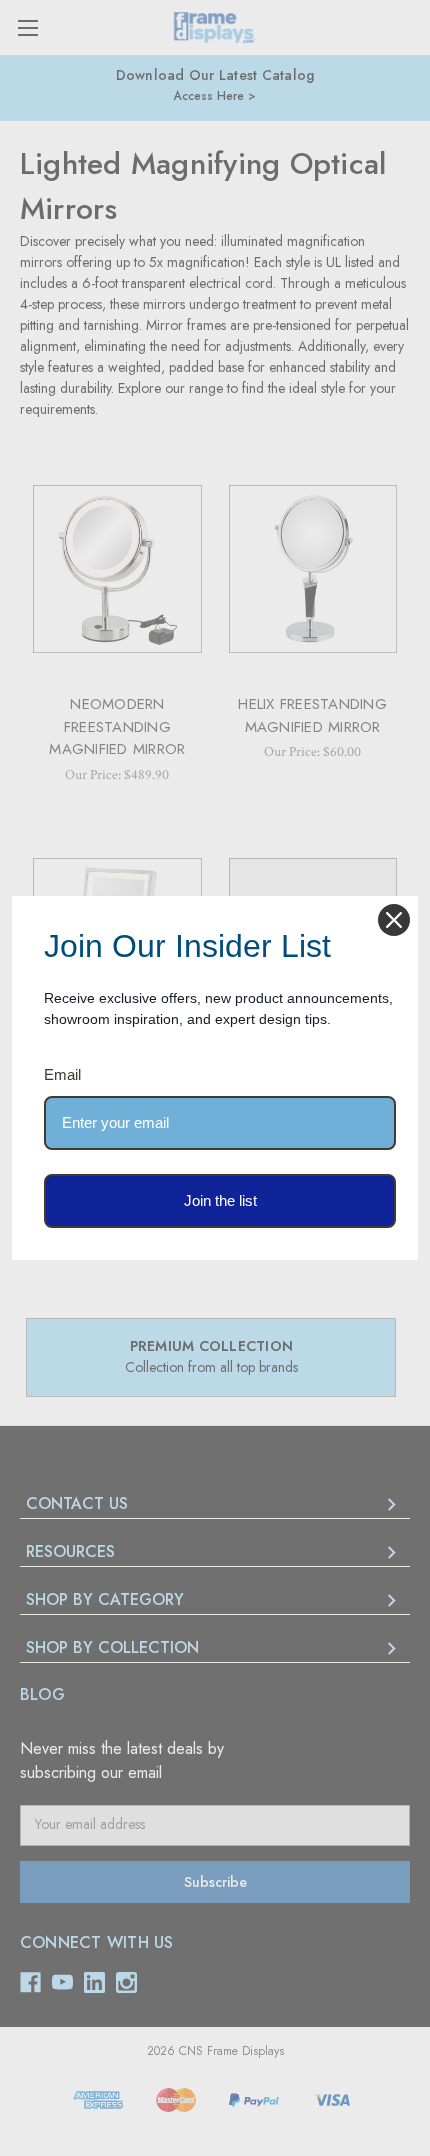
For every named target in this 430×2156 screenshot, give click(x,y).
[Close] (394, 920)
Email (62, 1074)
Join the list (220, 1200)
